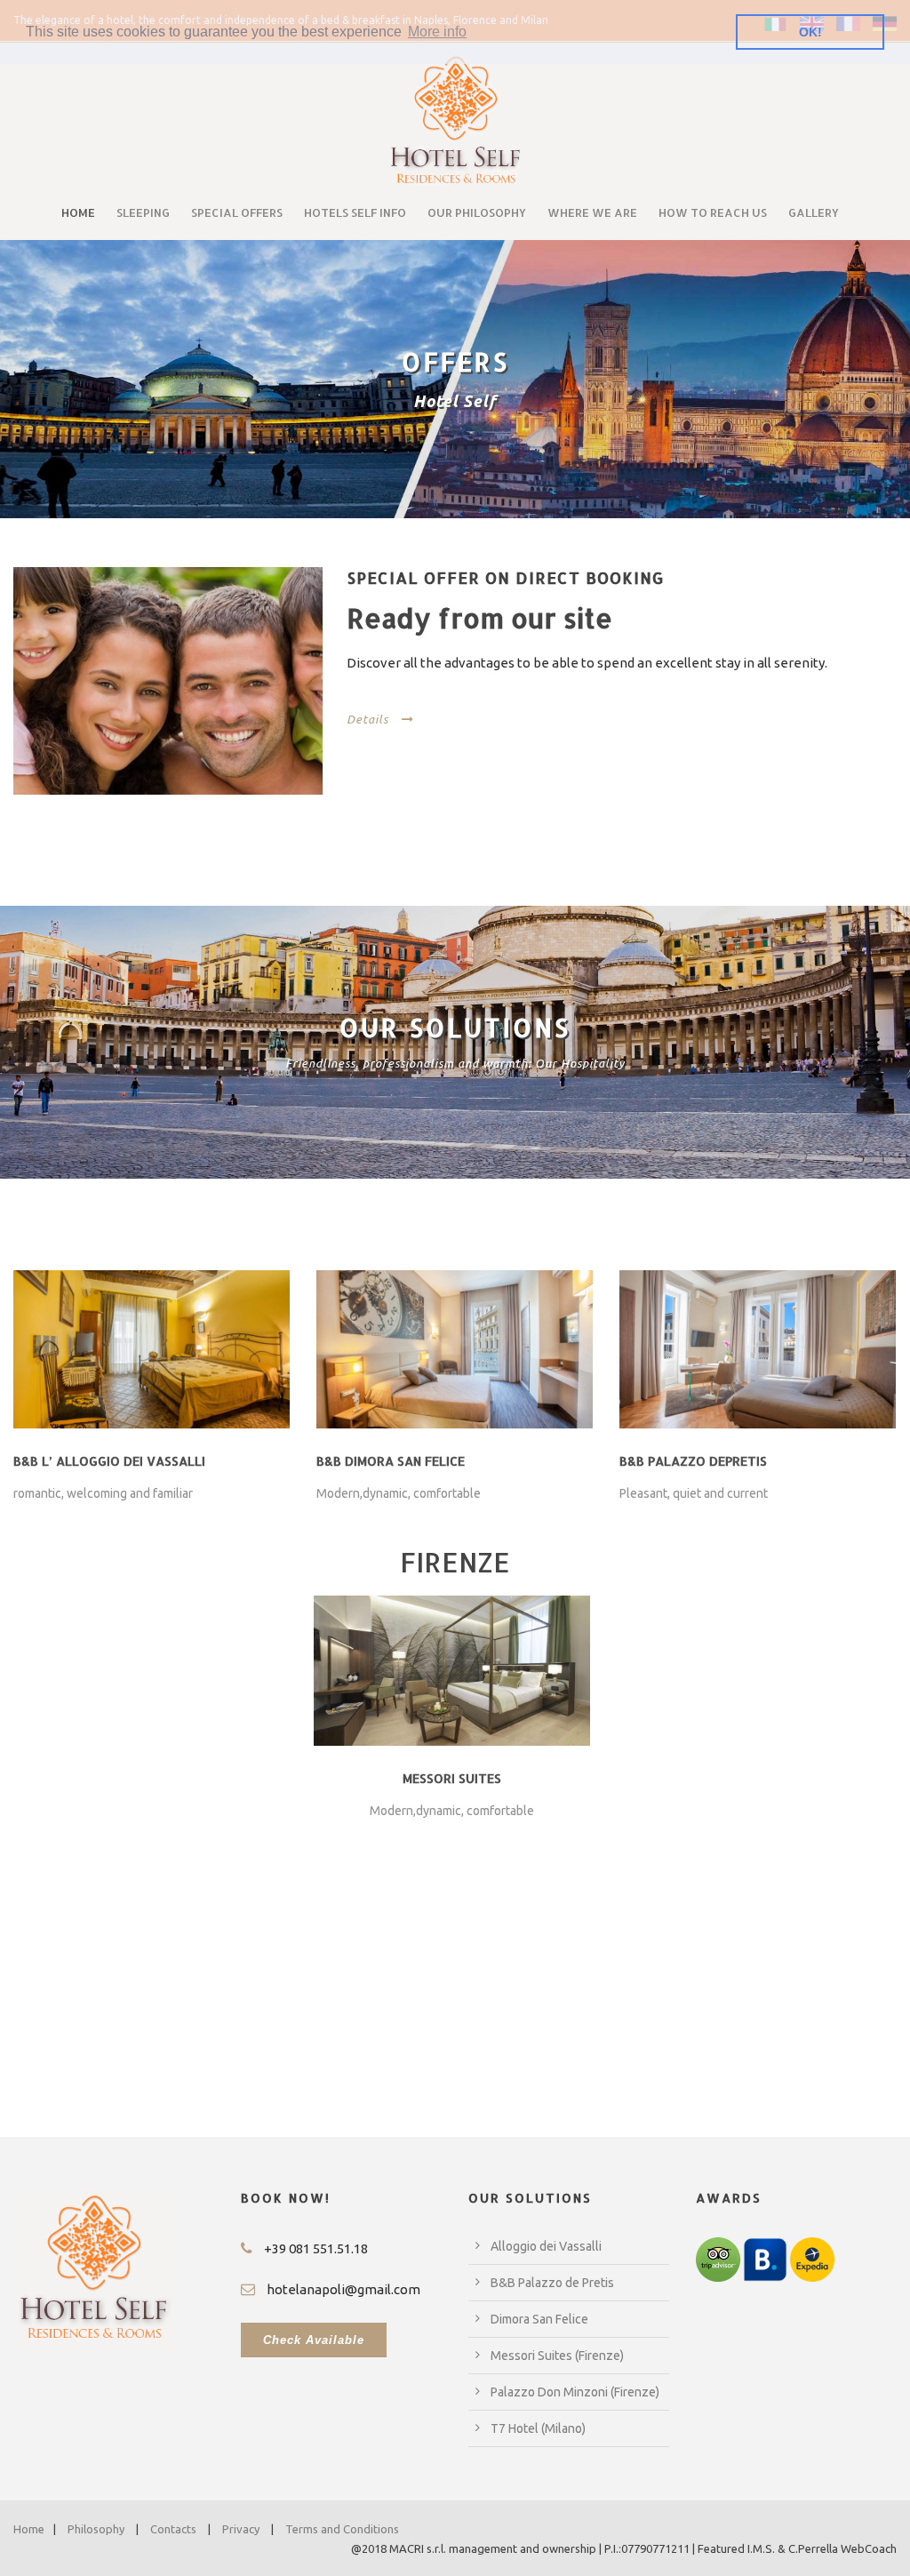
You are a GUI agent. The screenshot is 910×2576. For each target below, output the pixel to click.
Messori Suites (452, 1778)
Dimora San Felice (539, 2319)
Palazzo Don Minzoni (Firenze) (575, 2392)
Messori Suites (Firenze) (557, 2356)
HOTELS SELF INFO (355, 212)
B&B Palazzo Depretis (693, 1461)
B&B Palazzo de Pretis (552, 2283)
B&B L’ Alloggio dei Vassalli (109, 1461)
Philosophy (96, 2529)
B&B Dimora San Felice (391, 1461)
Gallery (814, 212)
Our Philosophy (477, 212)
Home (78, 212)
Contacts (173, 2529)
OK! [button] (810, 32)
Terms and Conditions (342, 2529)
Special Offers (237, 212)
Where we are (592, 212)
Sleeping (143, 212)
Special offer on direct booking (505, 577)
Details (367, 719)
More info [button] (437, 32)
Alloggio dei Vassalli (546, 2246)
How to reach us (713, 212)
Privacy (241, 2529)
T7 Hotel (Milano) (538, 2428)
